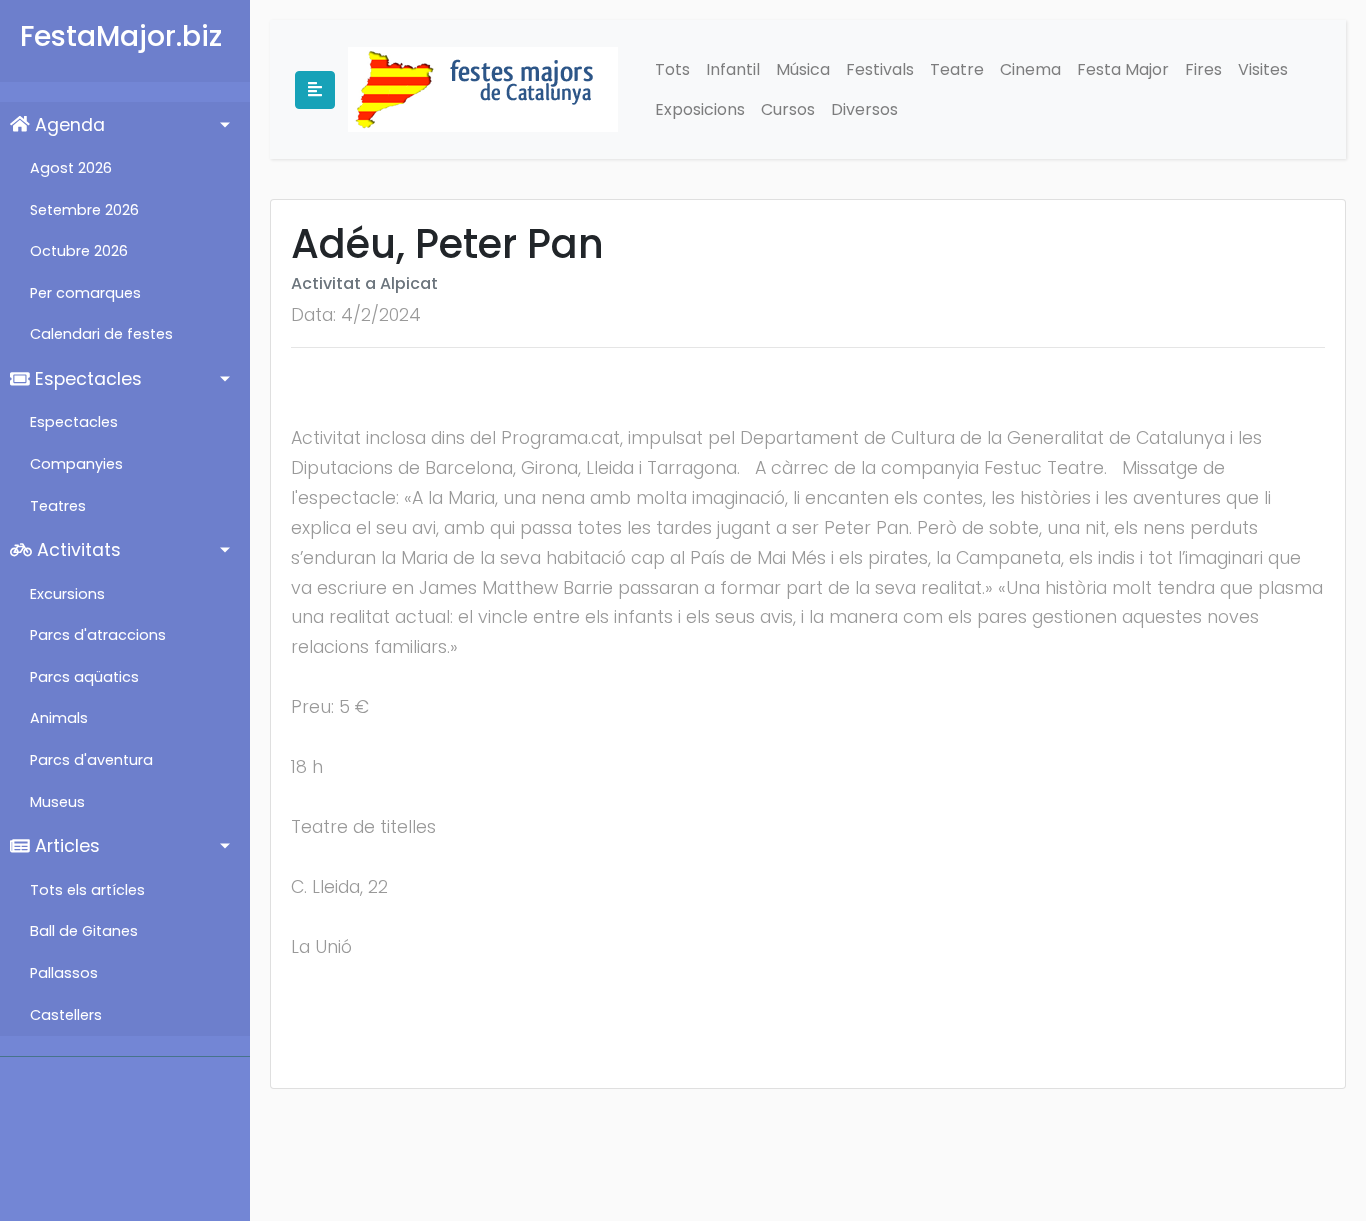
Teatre (957, 69)
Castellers (66, 1015)
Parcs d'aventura (91, 760)
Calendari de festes (101, 334)
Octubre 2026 (79, 251)
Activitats (76, 550)
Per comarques (85, 293)
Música (803, 69)
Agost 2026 (71, 168)
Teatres (58, 506)
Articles (65, 846)
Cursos (788, 109)
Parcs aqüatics (84, 677)
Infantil (733, 69)
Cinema (1030, 69)
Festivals (880, 69)
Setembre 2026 (84, 210)
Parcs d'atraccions (98, 635)
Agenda (67, 125)
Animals (59, 718)
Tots (672, 69)
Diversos (864, 109)
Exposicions (700, 109)
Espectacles (86, 379)
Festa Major (1123, 69)
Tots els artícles (87, 890)
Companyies (76, 464)
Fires (1203, 69)
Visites (1263, 69)
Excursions (67, 594)
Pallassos (64, 973)
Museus (57, 802)
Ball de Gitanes (84, 931)
